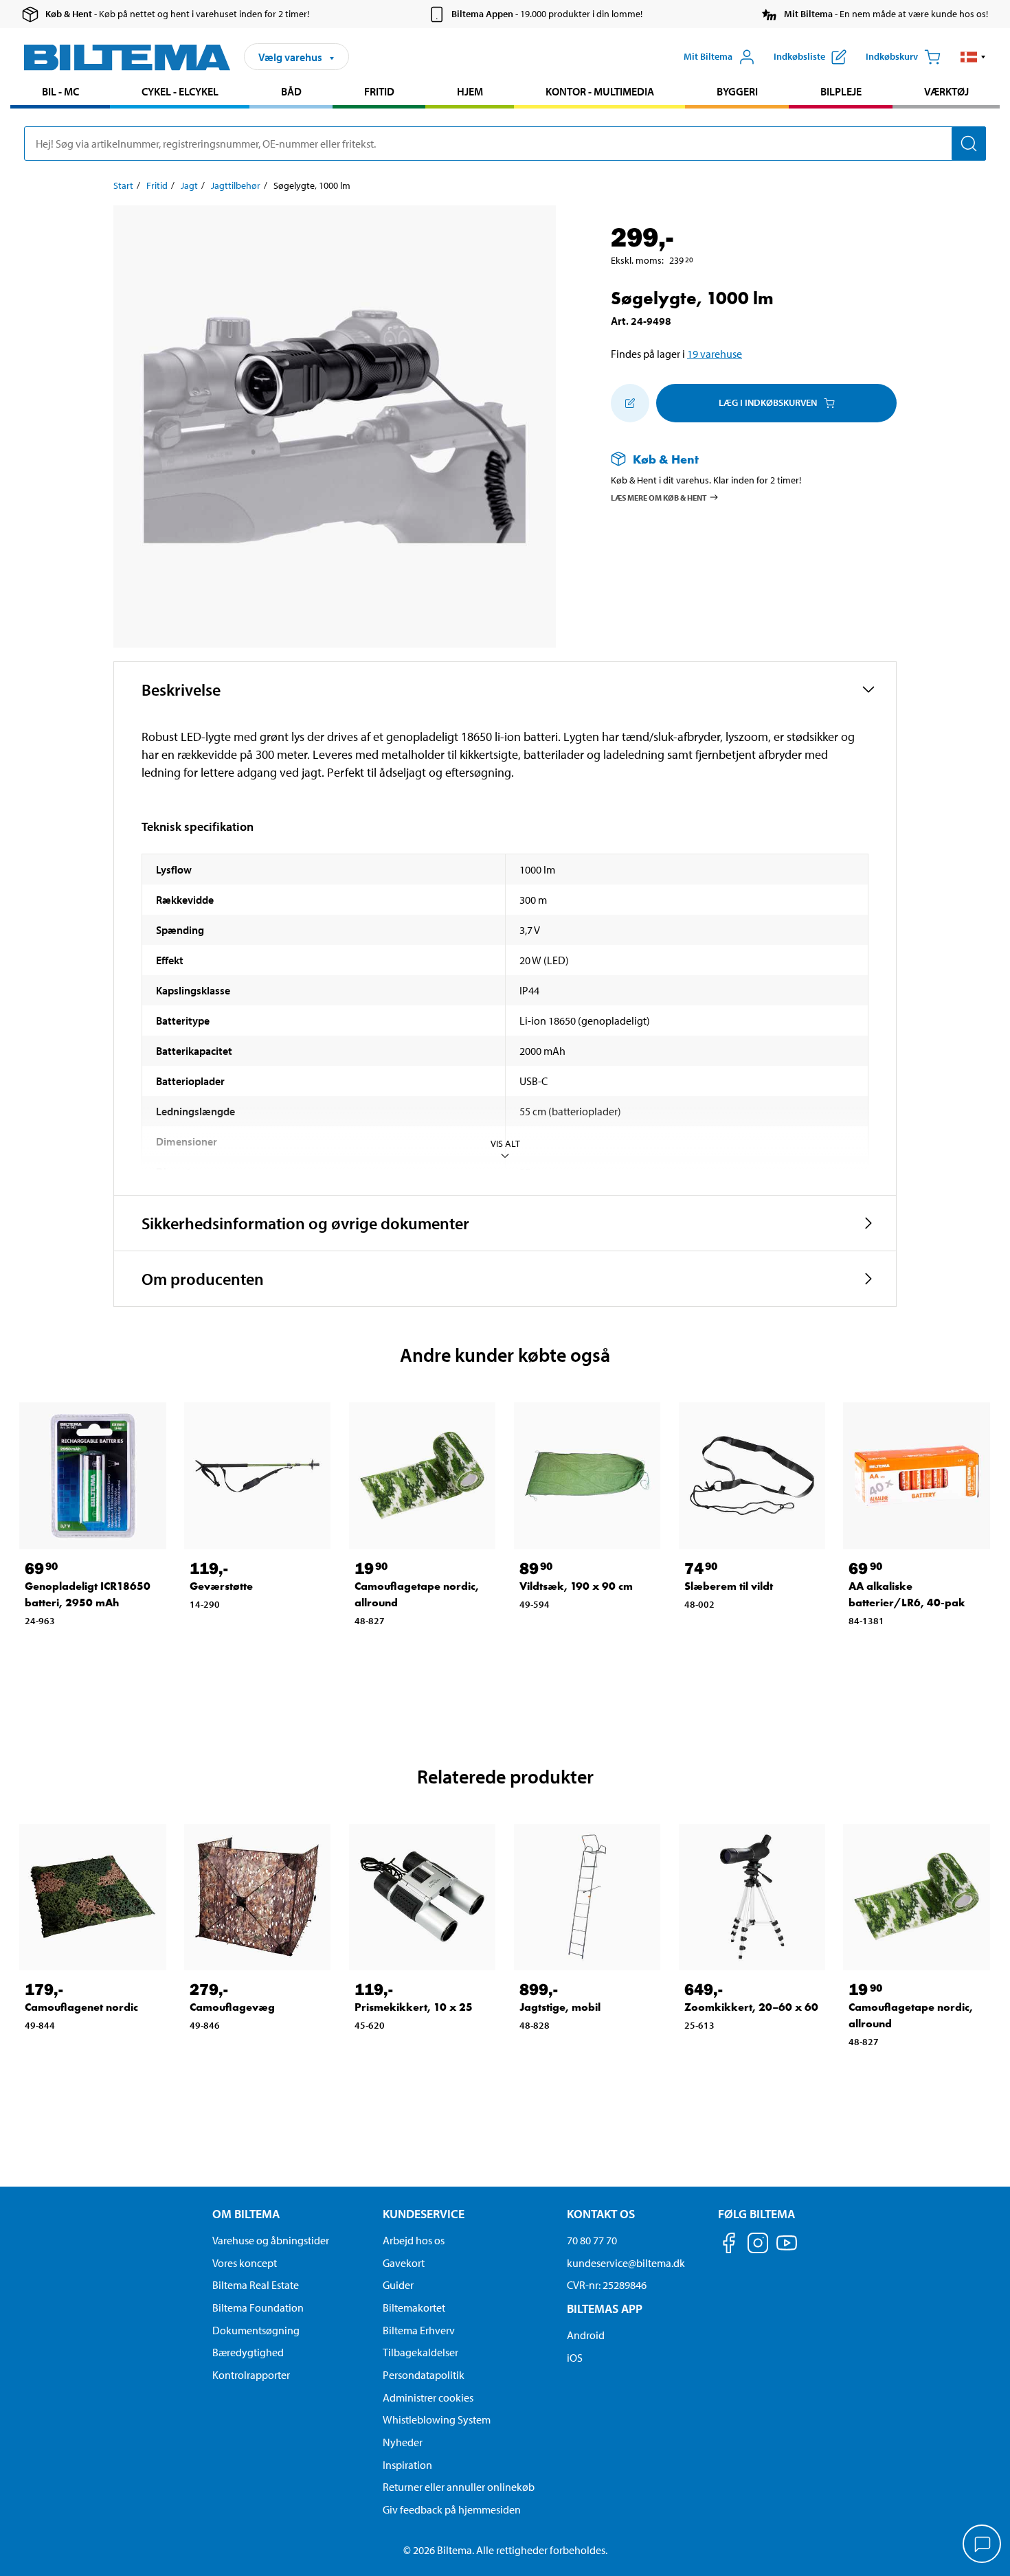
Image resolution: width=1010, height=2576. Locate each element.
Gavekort (404, 2263)
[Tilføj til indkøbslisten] (630, 403)
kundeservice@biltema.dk (626, 2263)
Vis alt (505, 1143)
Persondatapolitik (424, 2375)
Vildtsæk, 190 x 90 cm (576, 1586)
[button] (973, 57)
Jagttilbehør (236, 185)
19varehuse (715, 354)
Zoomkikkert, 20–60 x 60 (751, 2007)
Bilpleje (841, 91)
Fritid (379, 91)
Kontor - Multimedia (600, 91)
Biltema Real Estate (256, 2285)
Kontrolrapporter (251, 2375)
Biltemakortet (414, 2307)
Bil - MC (60, 91)
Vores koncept (245, 2263)
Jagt (189, 185)
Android (586, 2335)
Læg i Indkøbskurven (768, 402)
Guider (398, 2285)
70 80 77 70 (592, 2240)
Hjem (470, 91)
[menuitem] (60, 93)
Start (123, 185)
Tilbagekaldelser (420, 2352)
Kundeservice (424, 2214)
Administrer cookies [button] (428, 2397)
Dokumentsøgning (256, 2330)
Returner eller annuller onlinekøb (459, 2487)
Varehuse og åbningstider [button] (271, 2240)
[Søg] (969, 144)
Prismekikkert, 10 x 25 (414, 2007)
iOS (575, 2358)
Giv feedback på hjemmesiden (452, 2509)
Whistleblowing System (437, 2419)
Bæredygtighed (248, 2352)
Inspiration (407, 2465)
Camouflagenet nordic (81, 2007)
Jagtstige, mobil (560, 2007)
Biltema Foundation (258, 2307)
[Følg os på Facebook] (729, 2245)
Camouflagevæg (232, 2007)
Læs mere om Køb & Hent (659, 497)
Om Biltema (246, 2214)
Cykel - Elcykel (180, 91)
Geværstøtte (221, 1586)
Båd (291, 91)
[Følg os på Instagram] (758, 2245)
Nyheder (403, 2442)
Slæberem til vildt (729, 1586)
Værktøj (946, 91)
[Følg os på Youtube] (787, 2249)
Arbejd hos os (414, 2240)
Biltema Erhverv (419, 2330)
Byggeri (737, 91)
